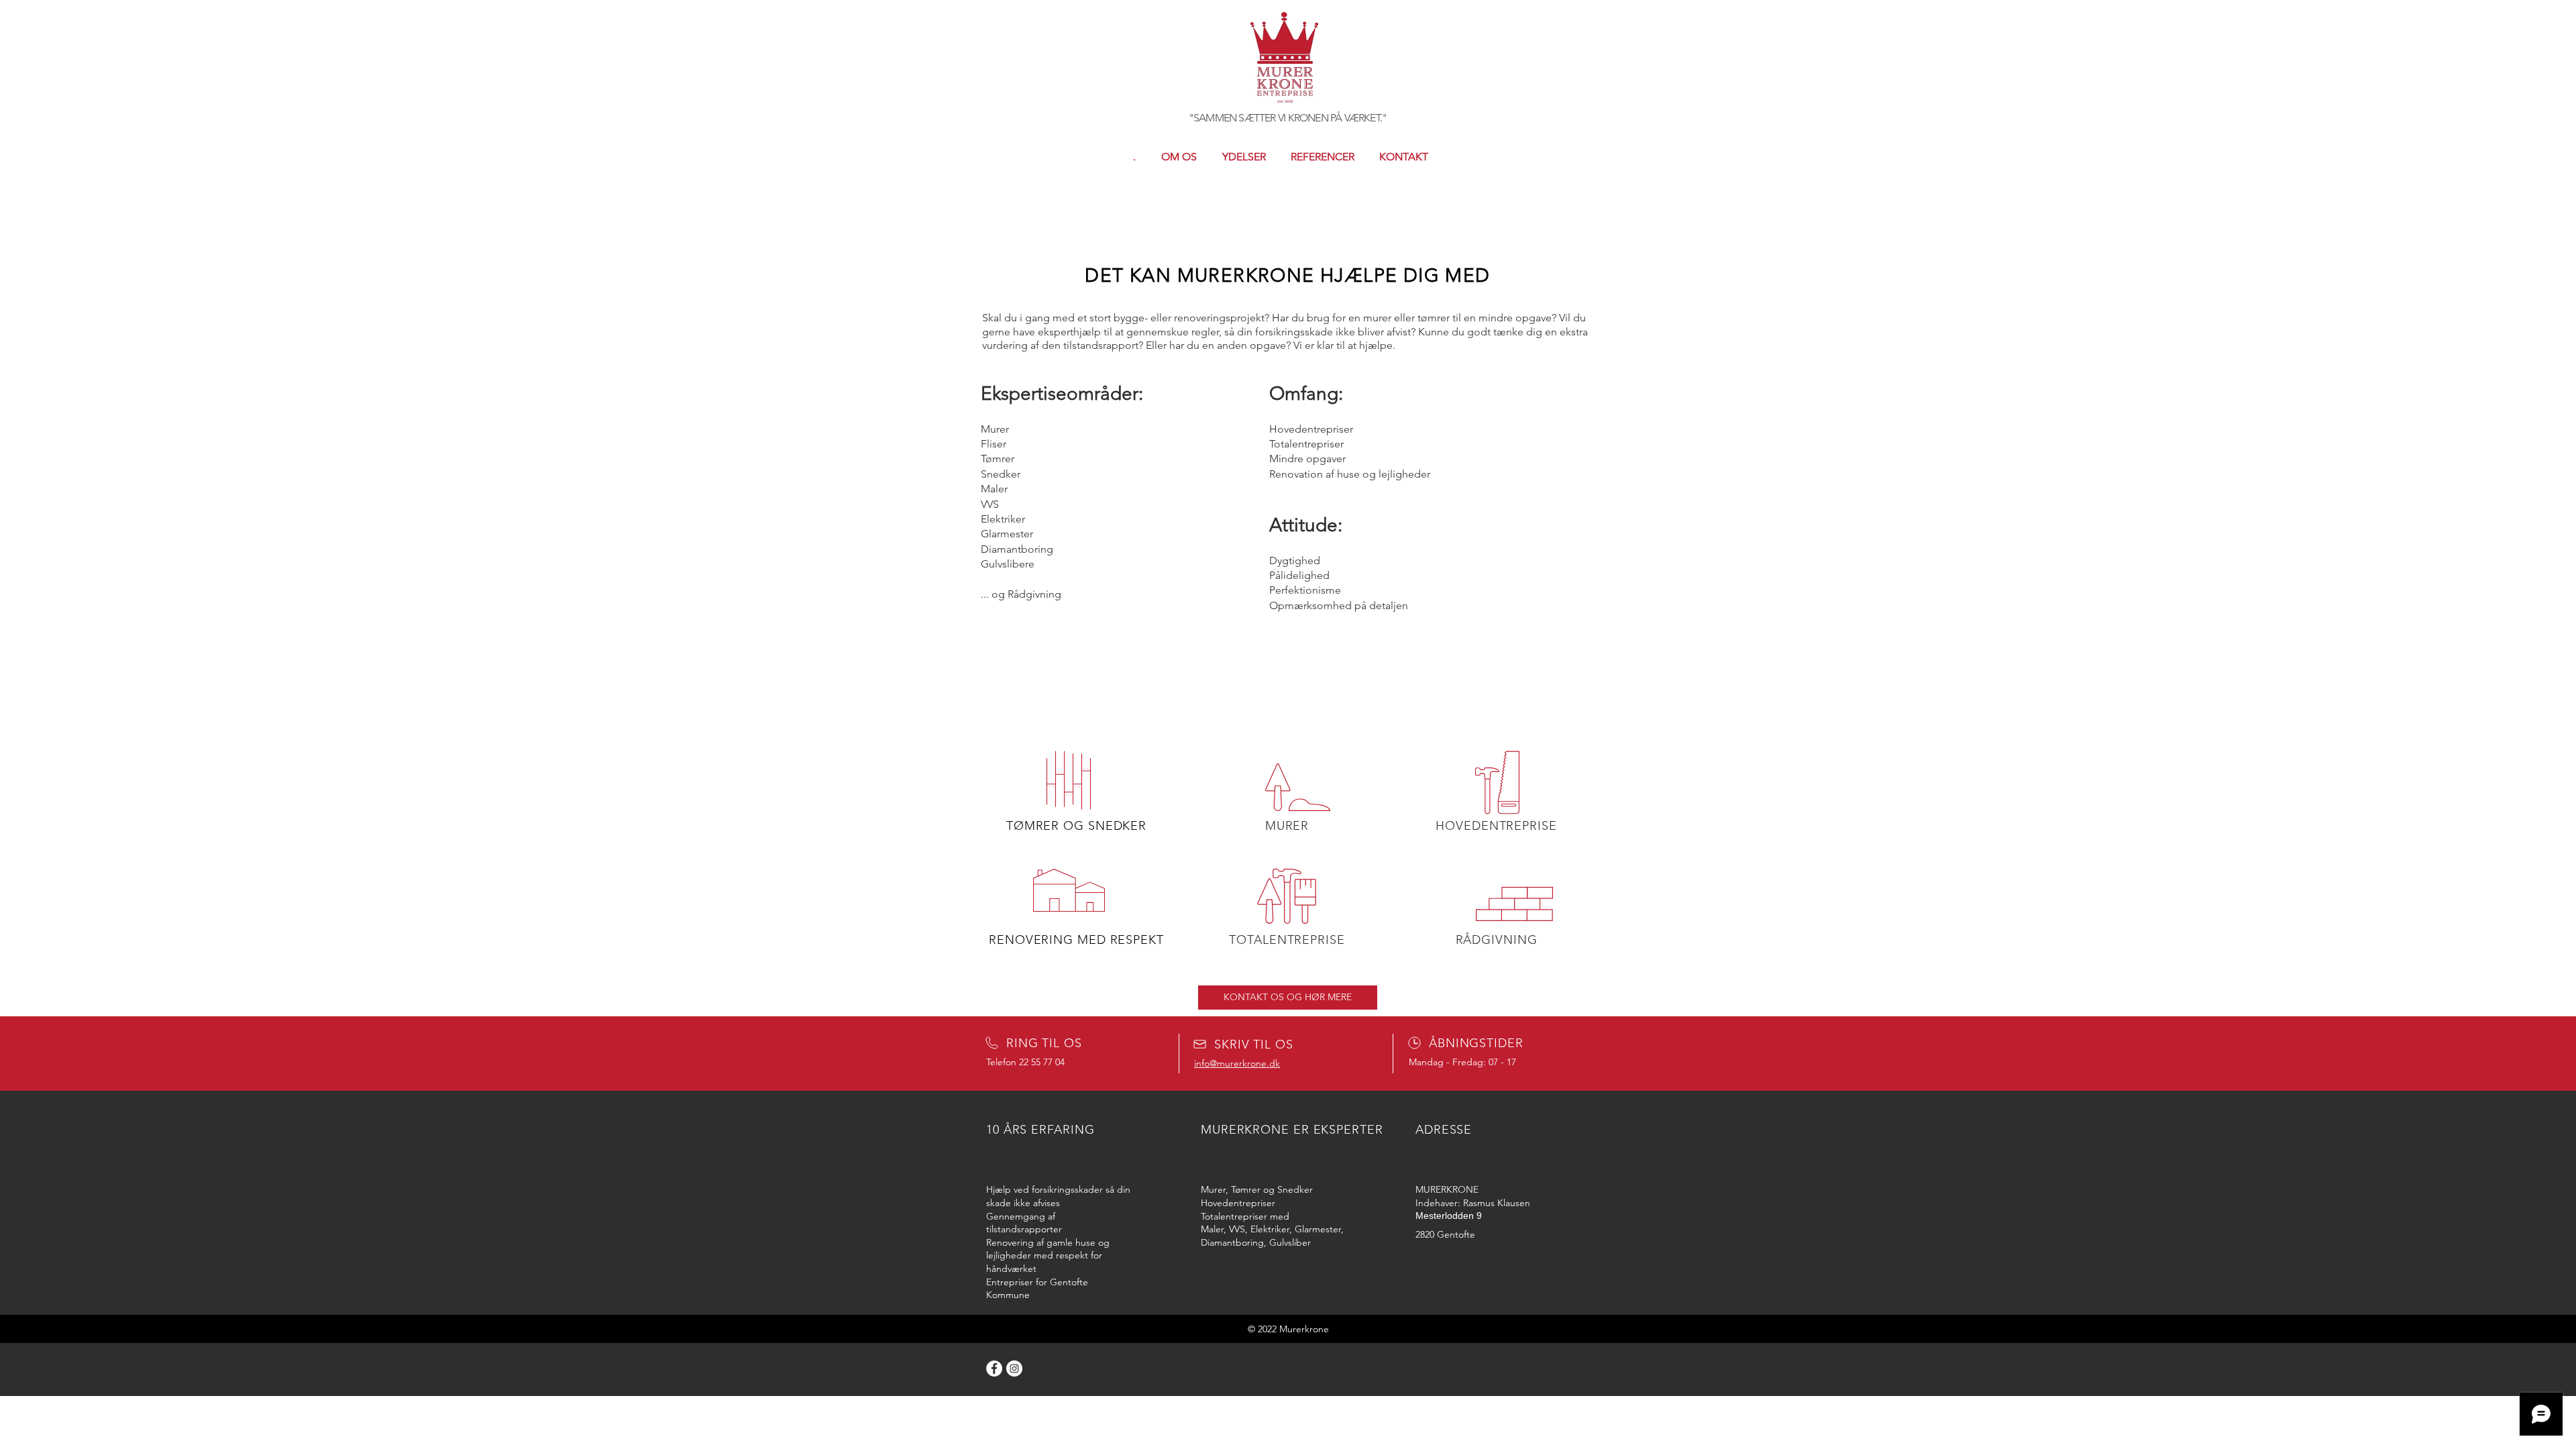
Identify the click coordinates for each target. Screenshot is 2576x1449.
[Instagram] (1014, 1368)
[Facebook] (994, 1368)
